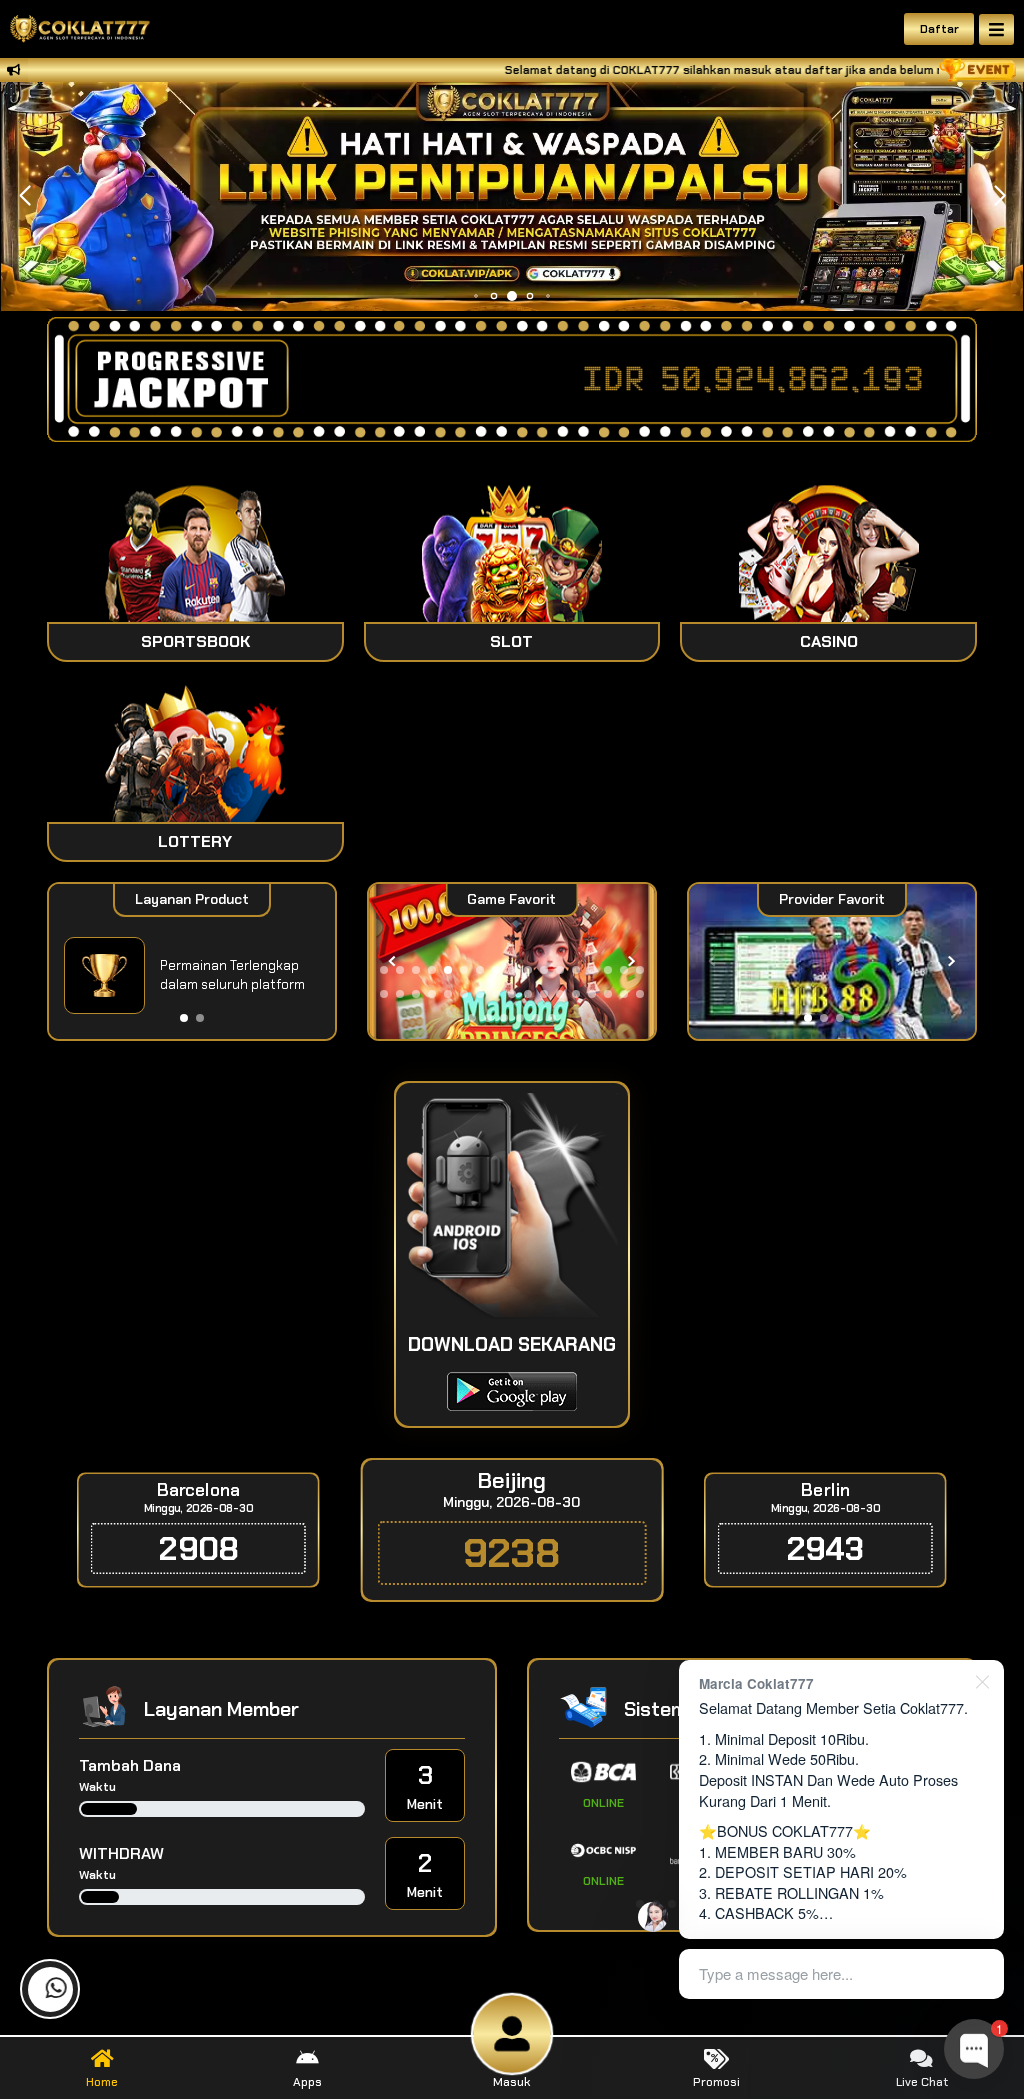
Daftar (939, 29)
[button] (999, 196)
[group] (832, 961)
